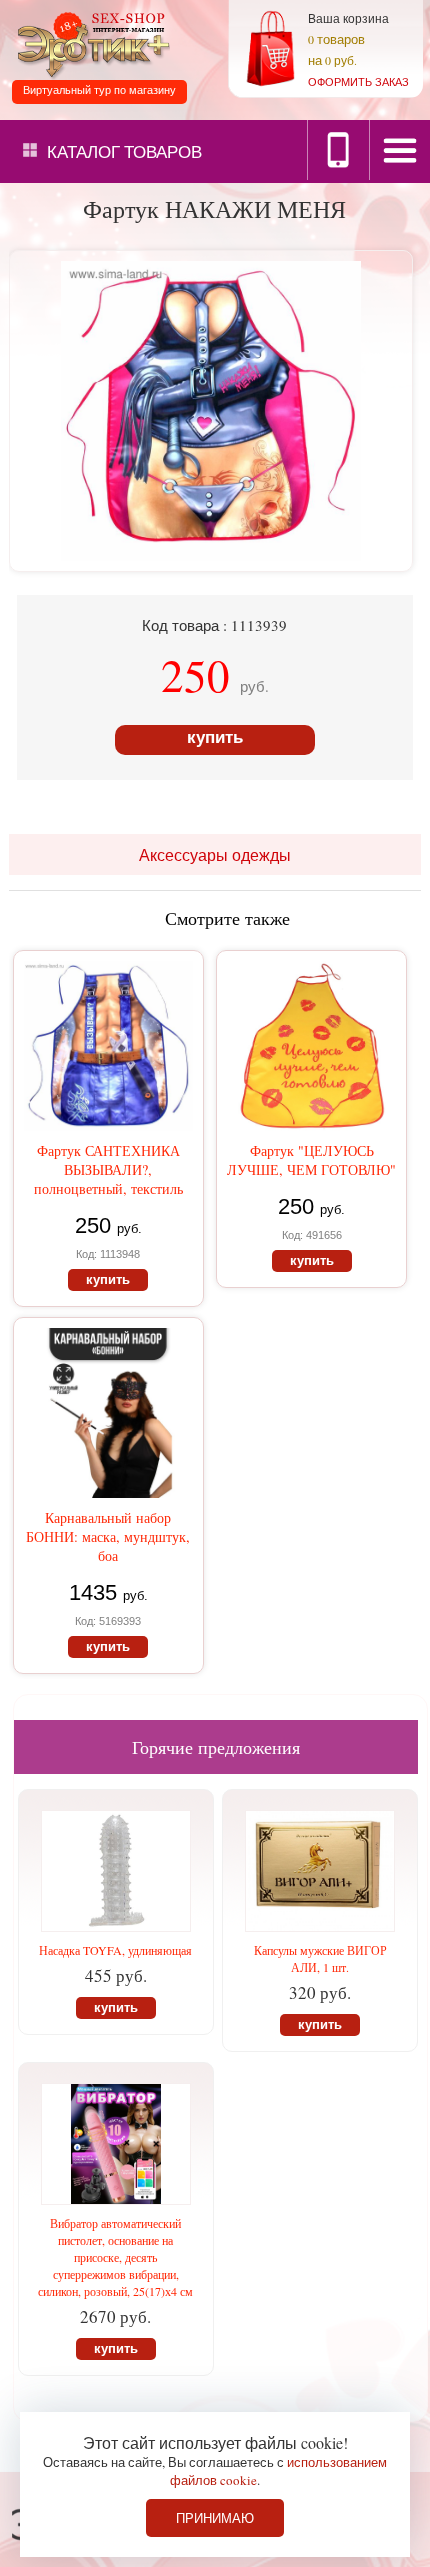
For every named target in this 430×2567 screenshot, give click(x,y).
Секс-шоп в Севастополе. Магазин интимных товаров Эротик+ (90, 43)
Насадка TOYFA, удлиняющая (115, 1950)
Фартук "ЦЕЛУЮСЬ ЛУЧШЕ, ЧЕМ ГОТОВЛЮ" (311, 1160)
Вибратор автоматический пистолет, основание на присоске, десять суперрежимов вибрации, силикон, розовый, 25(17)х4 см (115, 2257)
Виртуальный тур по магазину (99, 90)
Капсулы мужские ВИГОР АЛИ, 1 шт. (320, 1958)
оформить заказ (358, 81)
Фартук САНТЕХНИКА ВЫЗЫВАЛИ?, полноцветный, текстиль (108, 1169)
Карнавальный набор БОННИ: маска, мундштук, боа (108, 1536)
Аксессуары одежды (215, 854)
